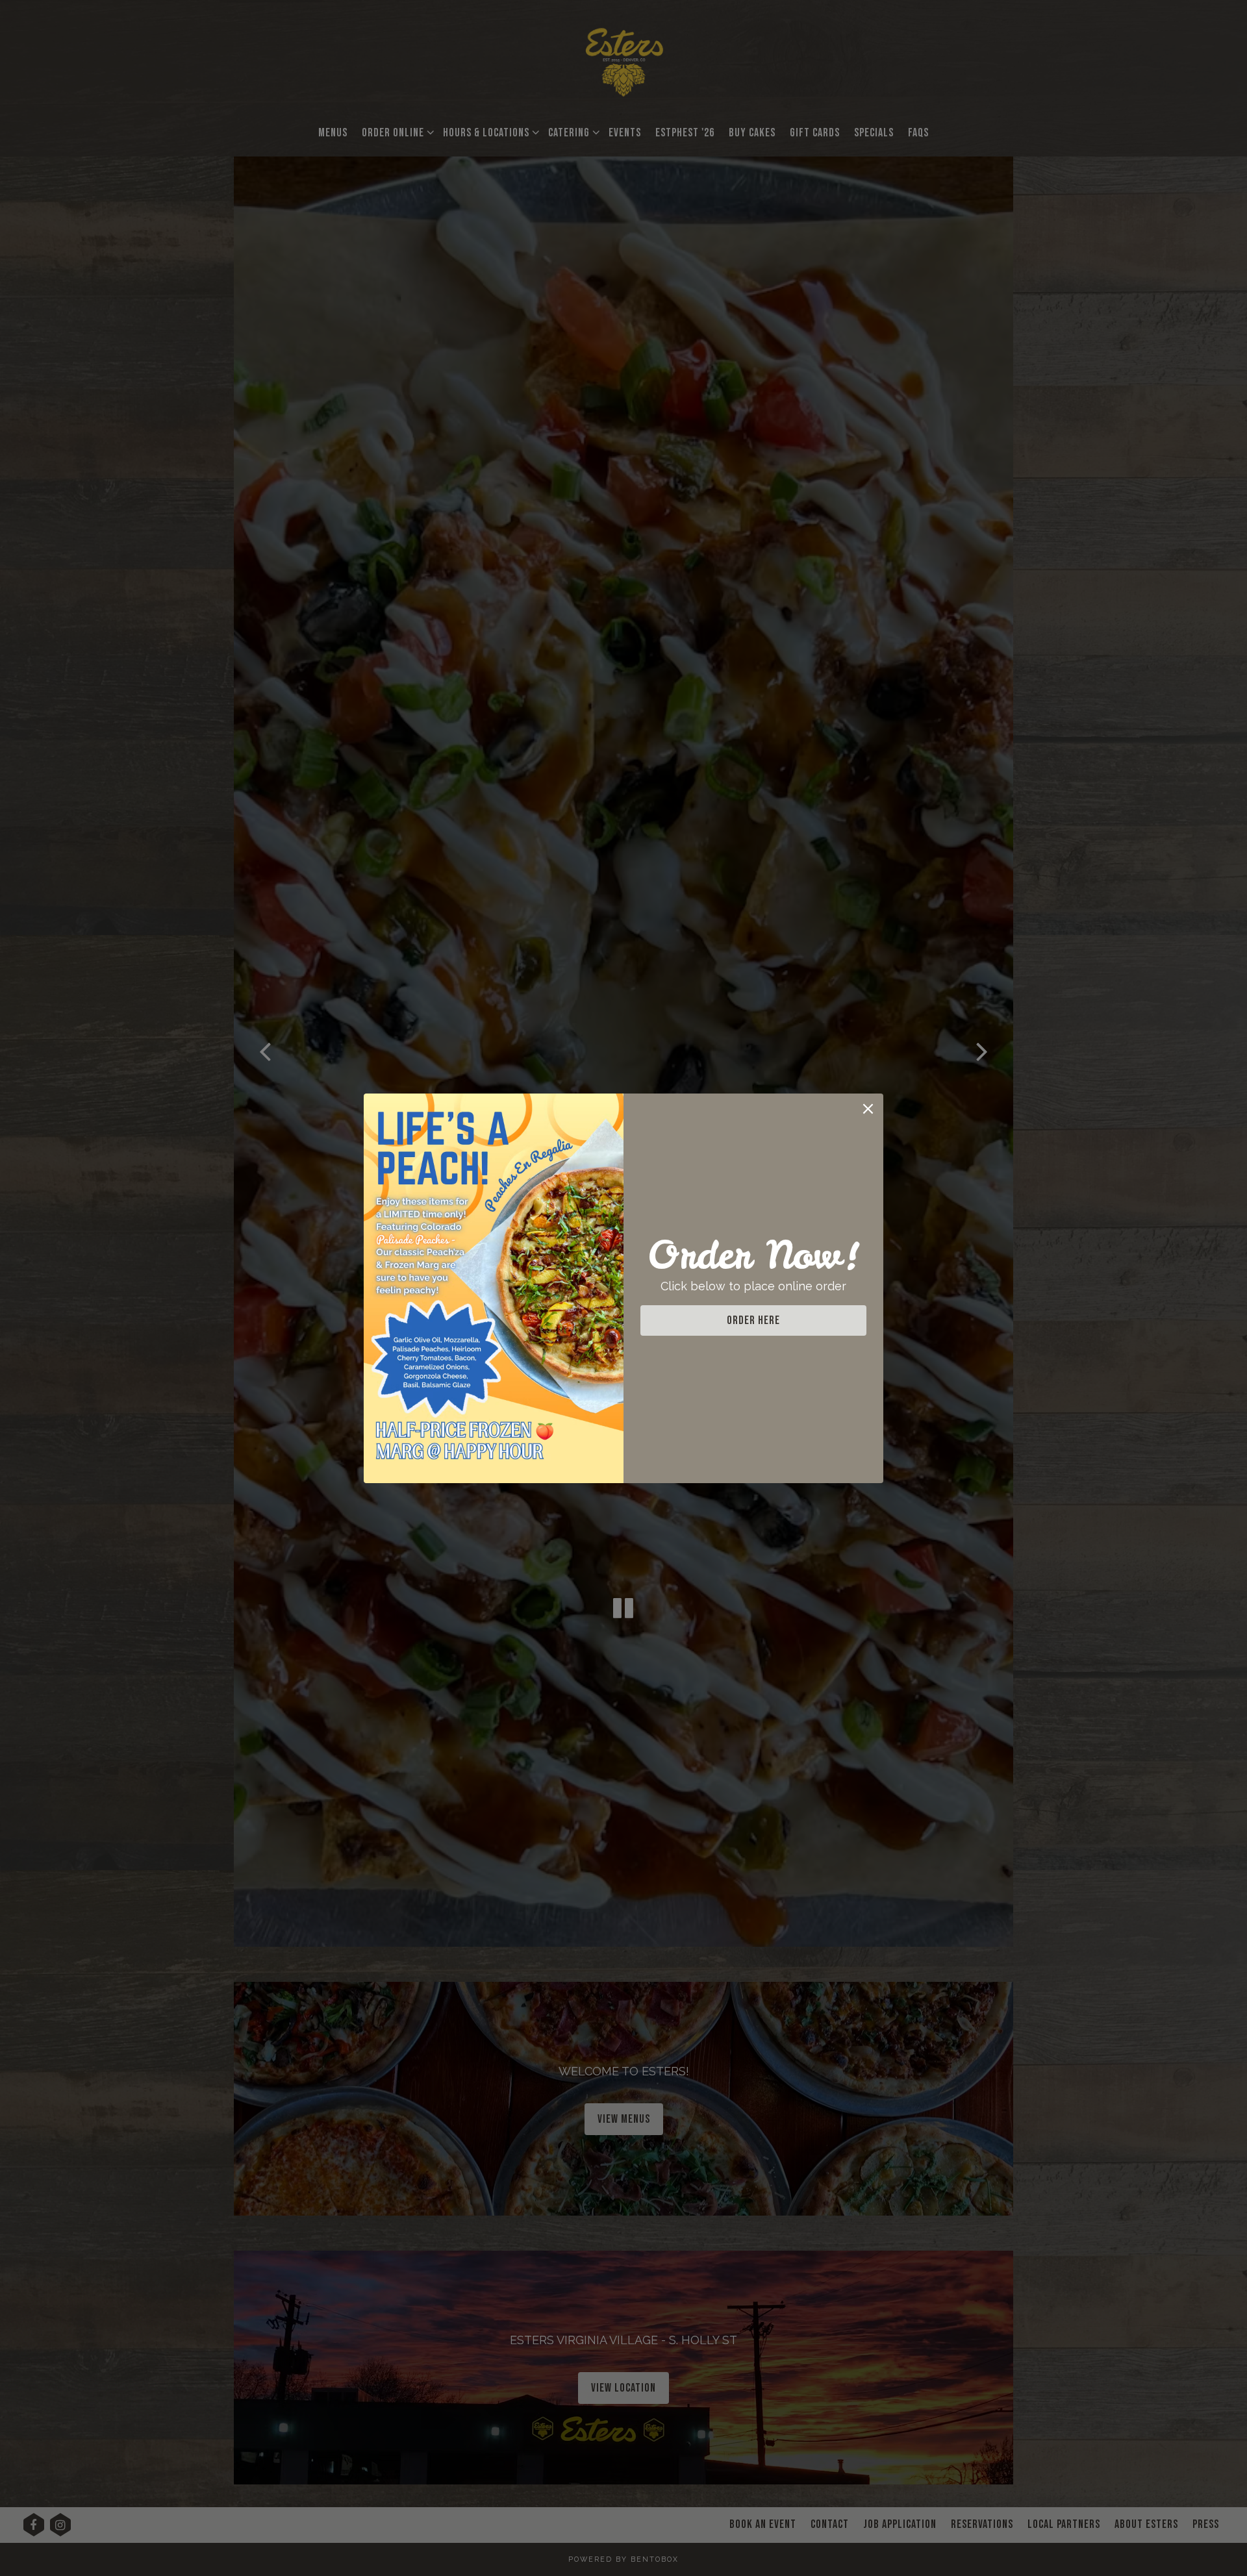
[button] (868, 1109)
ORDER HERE (753, 1320)
